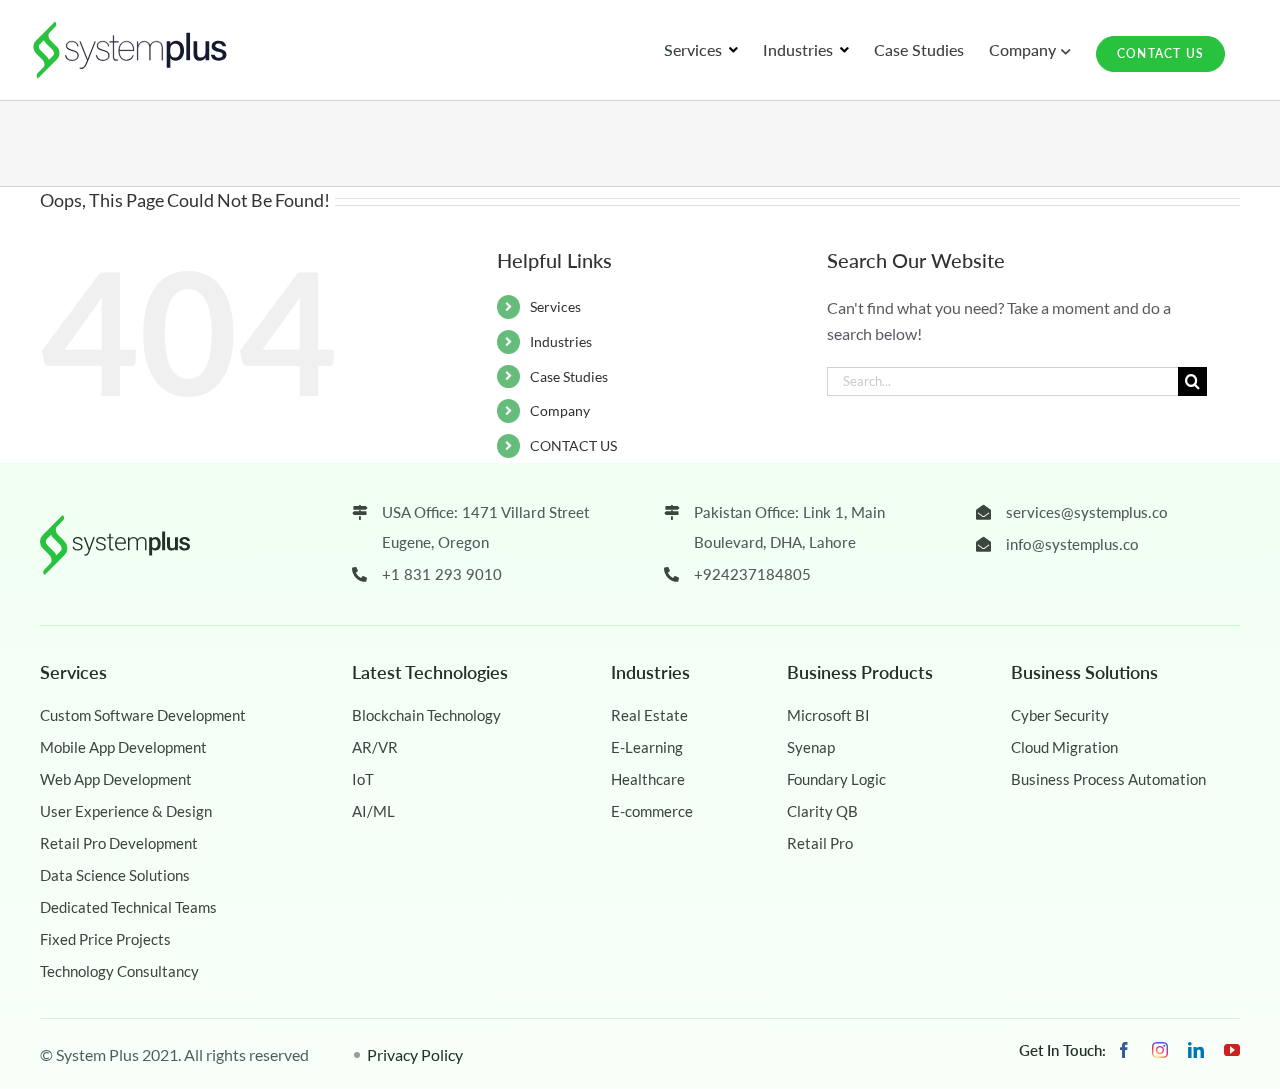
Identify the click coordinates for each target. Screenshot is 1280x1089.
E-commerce (652, 811)
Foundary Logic (836, 779)
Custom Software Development (143, 715)
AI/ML (373, 811)
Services (555, 306)
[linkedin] (1196, 1050)
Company (560, 410)
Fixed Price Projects (105, 939)
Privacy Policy (415, 1054)
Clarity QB (822, 811)
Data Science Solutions (115, 875)
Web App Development (116, 779)
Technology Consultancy (119, 971)
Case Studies (569, 376)
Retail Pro (820, 843)
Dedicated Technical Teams (128, 907)
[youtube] (1232, 1050)
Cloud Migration (1064, 747)
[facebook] (1124, 1050)
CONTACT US (573, 445)
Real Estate (649, 715)
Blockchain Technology (426, 715)
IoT (363, 779)
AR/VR (375, 747)
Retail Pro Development (119, 843)
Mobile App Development (123, 747)
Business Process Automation (1108, 779)
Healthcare (648, 779)
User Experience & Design (126, 811)
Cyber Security (1060, 715)
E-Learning (647, 747)
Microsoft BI (828, 715)
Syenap (811, 747)
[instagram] (1160, 1050)
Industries (561, 341)
